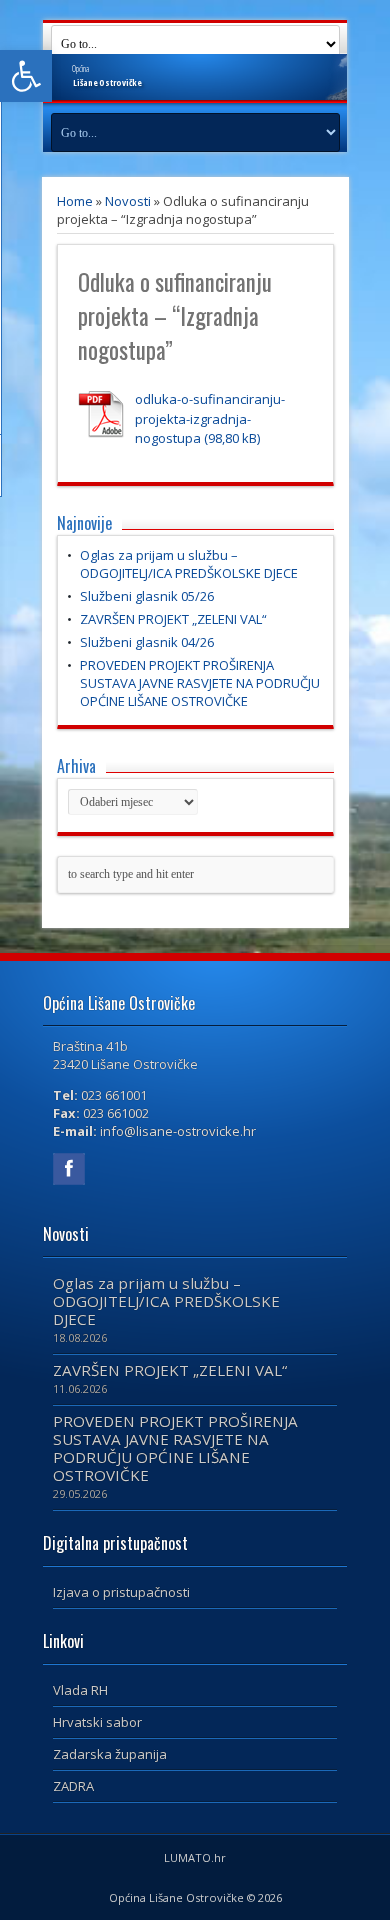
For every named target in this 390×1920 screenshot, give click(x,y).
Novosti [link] (128, 201)
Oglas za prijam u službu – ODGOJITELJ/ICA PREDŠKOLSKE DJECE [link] (189, 564)
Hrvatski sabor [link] (97, 1722)
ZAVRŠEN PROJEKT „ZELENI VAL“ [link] (173, 619)
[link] (26, 76)
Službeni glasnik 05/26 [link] (147, 596)
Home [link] (75, 201)
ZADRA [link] (73, 1786)
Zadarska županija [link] (110, 1754)
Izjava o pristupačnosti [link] (121, 1592)
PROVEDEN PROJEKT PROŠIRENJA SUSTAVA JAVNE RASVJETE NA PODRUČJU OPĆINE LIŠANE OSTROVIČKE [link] (200, 683)
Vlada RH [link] (80, 1690)
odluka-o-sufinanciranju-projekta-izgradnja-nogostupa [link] (210, 418)
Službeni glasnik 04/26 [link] (147, 642)
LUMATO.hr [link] (195, 1857)
